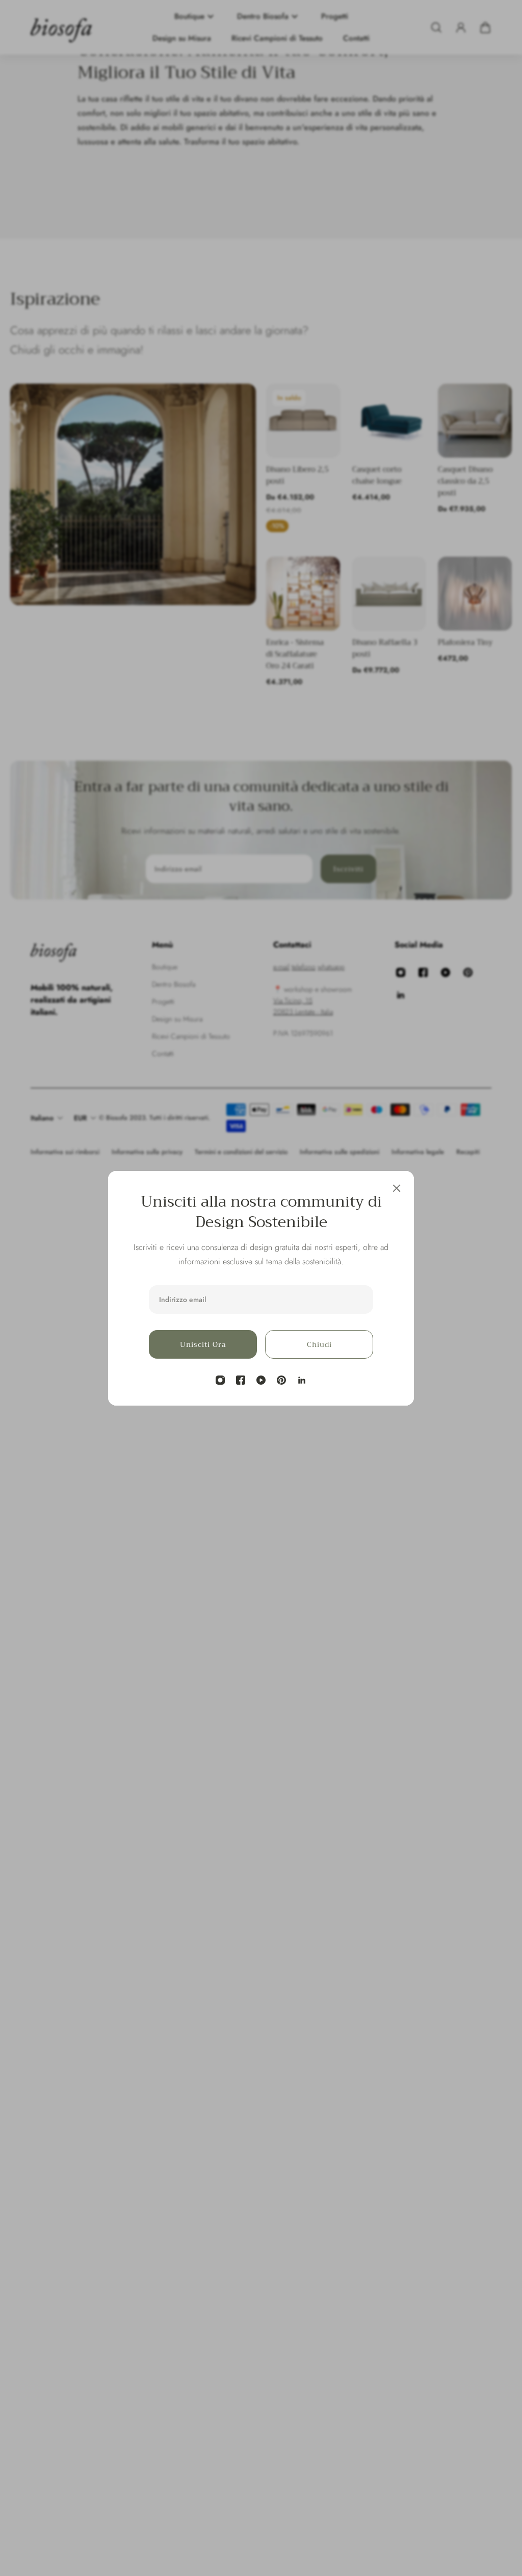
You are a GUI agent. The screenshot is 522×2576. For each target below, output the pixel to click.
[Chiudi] (397, 1188)
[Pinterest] (281, 1380)
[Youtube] (261, 1380)
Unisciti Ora (203, 1344)
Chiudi (319, 1344)
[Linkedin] (302, 1380)
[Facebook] (241, 1380)
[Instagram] (220, 1380)
